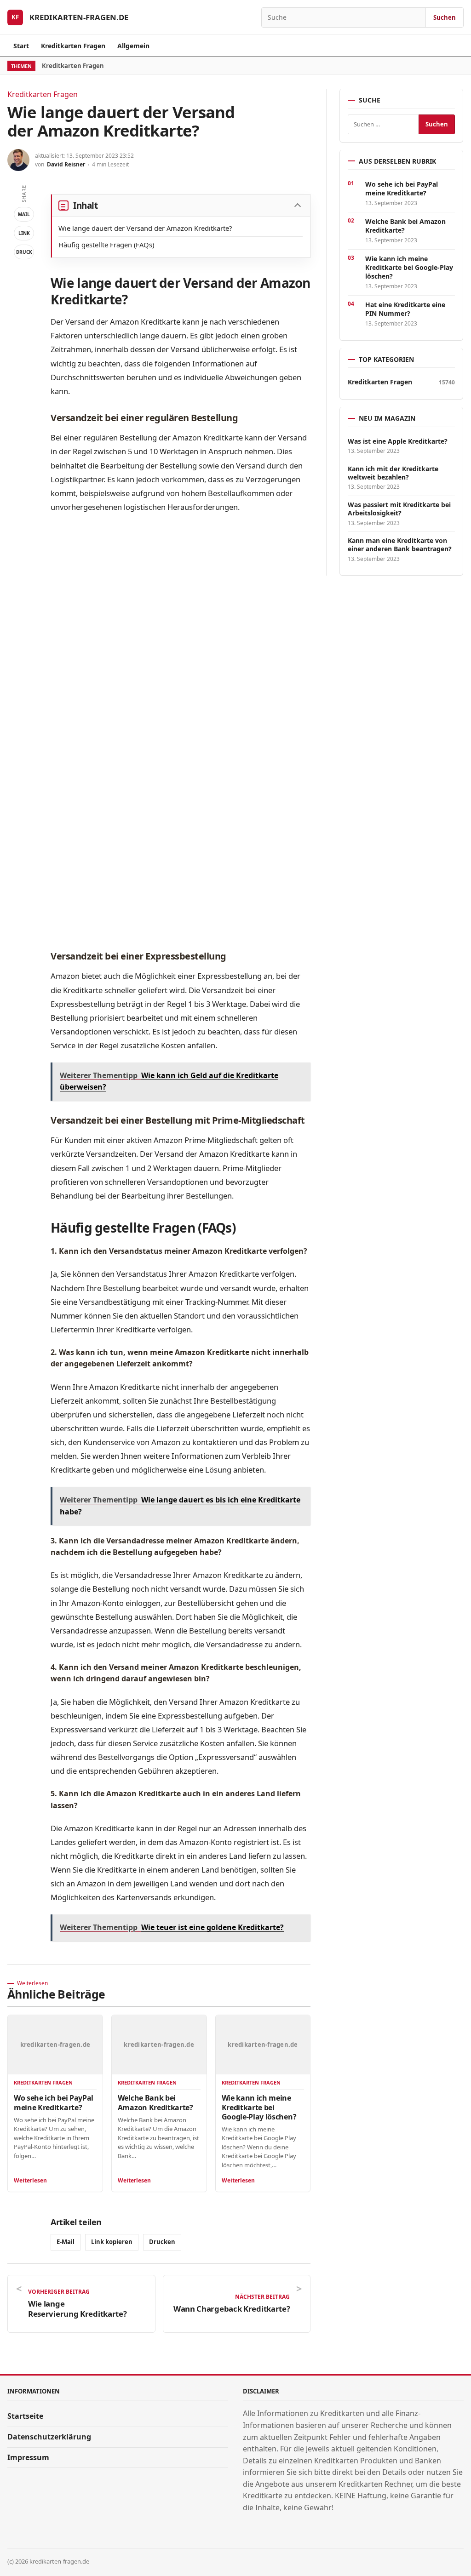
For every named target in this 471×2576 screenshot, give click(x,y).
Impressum (28, 2457)
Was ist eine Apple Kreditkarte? (398, 441)
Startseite (25, 2416)
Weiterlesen (30, 2180)
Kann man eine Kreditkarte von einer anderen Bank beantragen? (400, 545)
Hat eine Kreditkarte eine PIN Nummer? (405, 309)
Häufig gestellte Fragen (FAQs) (106, 245)
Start (21, 46)
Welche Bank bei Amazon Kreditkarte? (155, 2102)
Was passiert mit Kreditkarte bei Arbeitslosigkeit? (399, 509)
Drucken (162, 2242)
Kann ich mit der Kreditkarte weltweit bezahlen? (393, 473)
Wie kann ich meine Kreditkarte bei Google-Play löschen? (259, 2107)
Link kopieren (112, 2242)
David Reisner (66, 164)
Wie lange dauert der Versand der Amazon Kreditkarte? (145, 228)
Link (24, 233)
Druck (24, 252)
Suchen (445, 17)
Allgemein (133, 46)
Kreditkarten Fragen (73, 46)
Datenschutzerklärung (49, 2437)
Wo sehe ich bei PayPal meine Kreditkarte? (54, 2102)
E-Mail (66, 2242)
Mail (24, 214)
